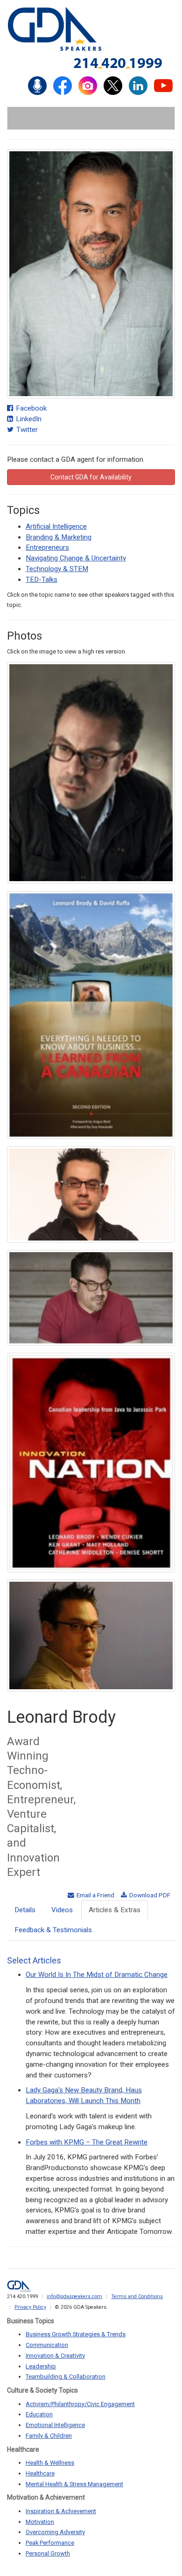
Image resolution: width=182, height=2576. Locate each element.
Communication (47, 2345)
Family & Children (49, 2436)
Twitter (26, 430)
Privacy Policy (30, 2307)
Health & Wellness (50, 2463)
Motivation (40, 2522)
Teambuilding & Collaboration (66, 2377)
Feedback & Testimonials (53, 1930)
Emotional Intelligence (55, 2425)
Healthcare (40, 2473)
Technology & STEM (57, 569)
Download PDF (149, 1895)
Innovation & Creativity (55, 2356)
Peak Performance (50, 2543)
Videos (62, 1910)
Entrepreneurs (47, 547)
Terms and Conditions (137, 2296)
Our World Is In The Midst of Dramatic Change (97, 1975)
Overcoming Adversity (55, 2532)
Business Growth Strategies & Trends (76, 2334)
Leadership (41, 2366)
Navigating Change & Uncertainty (76, 558)
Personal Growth (48, 2553)
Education (39, 2414)
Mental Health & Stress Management (74, 2484)
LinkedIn (28, 419)
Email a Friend (95, 1895)
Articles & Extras (115, 1910)
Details (25, 1910)
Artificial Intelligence (56, 526)
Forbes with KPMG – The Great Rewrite (87, 2142)
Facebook (30, 408)
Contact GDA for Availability (91, 477)
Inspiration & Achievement (61, 2511)
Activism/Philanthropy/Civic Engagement (80, 2404)
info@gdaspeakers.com (74, 2296)
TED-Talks (42, 580)
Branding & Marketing (59, 537)
